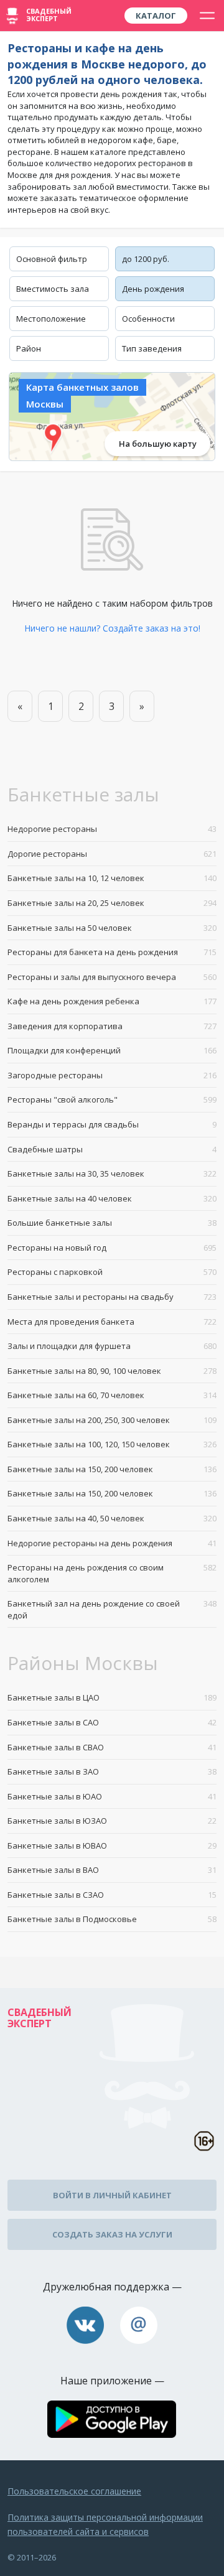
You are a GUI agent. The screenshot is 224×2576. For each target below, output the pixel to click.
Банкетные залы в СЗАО (112, 1895)
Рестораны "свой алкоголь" (112, 1099)
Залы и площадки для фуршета (112, 1346)
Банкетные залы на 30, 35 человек (112, 1174)
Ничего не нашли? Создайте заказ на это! (112, 628)
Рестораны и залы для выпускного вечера (112, 977)
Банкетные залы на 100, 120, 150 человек (112, 1444)
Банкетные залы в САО (112, 1722)
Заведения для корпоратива (112, 1026)
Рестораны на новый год (112, 1248)
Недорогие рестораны (112, 829)
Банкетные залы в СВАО (112, 1747)
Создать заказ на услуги (112, 2234)
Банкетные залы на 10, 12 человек (112, 878)
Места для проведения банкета (112, 1322)
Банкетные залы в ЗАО (112, 1771)
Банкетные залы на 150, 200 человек (112, 1469)
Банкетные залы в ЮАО (112, 1796)
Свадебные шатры (112, 1149)
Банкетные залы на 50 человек (112, 928)
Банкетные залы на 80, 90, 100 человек (112, 1371)
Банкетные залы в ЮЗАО (112, 1821)
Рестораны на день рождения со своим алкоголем (112, 1573)
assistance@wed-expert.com (139, 2325)
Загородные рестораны (112, 1075)
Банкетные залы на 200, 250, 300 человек (112, 1420)
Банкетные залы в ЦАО (112, 1697)
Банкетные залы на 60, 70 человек (112, 1395)
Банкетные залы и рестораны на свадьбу (112, 1297)
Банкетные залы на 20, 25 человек (112, 903)
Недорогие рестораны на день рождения (112, 1543)
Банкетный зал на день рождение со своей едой (112, 1609)
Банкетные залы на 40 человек (112, 1198)
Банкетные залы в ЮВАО (112, 1846)
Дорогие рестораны (112, 854)
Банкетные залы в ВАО (112, 1870)
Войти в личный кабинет (112, 2195)
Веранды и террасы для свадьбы (112, 1124)
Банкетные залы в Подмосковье (112, 1919)
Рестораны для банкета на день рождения (112, 952)
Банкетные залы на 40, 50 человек (112, 1518)
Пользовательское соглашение (74, 2491)
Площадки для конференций (112, 1050)
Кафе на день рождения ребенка (112, 1001)
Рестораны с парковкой (112, 1272)
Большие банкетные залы (112, 1223)
